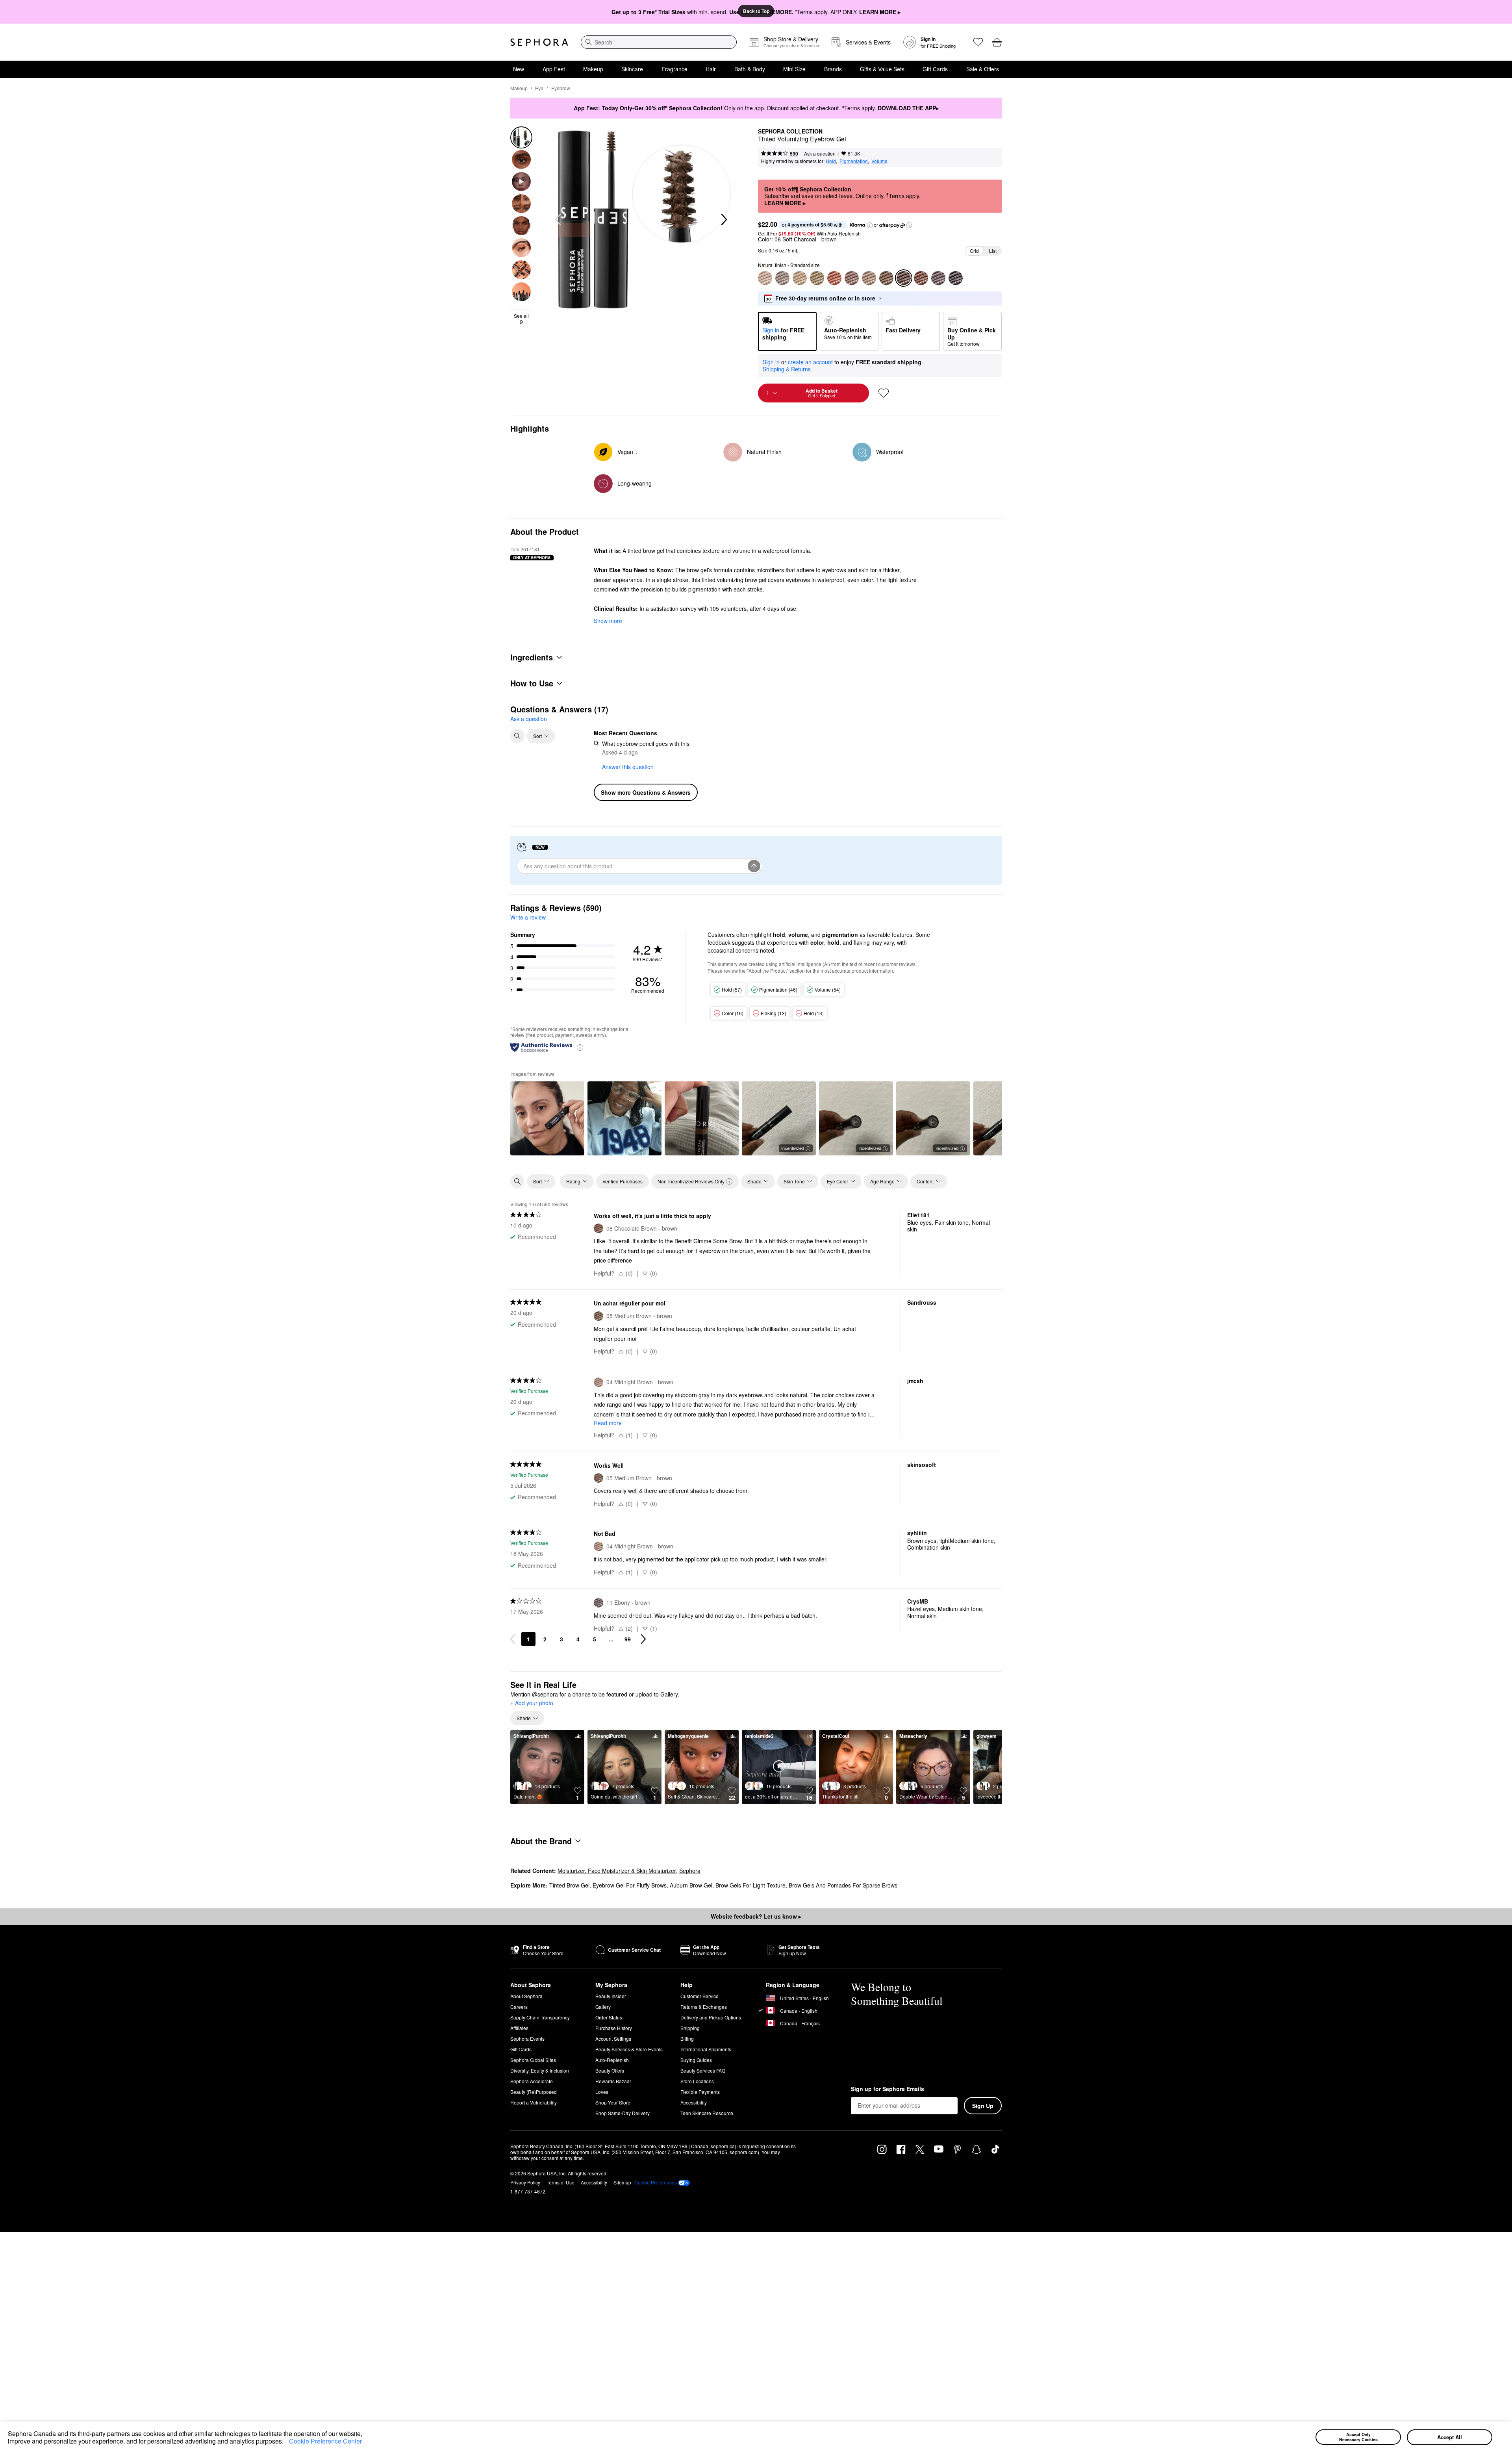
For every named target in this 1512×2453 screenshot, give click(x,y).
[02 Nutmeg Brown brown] (817, 278)
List (993, 251)
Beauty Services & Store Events (629, 2049)
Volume (879, 161)
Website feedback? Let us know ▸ (756, 1916)
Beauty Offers (610, 2070)
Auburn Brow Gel (691, 1885)
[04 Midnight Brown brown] (869, 278)
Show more (608, 621)
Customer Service (699, 1996)
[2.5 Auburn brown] (834, 278)
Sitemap (622, 2182)
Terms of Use (561, 2182)
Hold (831, 161)
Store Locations (697, 2081)
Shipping (690, 2028)
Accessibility (694, 2102)
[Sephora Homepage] (539, 42)
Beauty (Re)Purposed (534, 2092)
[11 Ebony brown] (938, 278)
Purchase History (614, 2028)
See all (521, 319)
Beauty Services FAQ (703, 2070)
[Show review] (547, 1118)
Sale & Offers (983, 69)
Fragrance (674, 69)
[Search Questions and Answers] (517, 736)
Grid (974, 251)
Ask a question (820, 153)
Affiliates (519, 2028)
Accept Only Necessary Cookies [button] (1358, 2437)
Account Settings (613, 2039)
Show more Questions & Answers (646, 792)
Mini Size (794, 69)
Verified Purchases (623, 1181)
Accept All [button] (1450, 2437)
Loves (602, 2092)
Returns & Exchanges (704, 2007)
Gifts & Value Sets (882, 69)
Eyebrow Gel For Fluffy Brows (630, 1885)
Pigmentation (854, 161)
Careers (519, 2007)
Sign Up (983, 2106)
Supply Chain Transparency (540, 2017)
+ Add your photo (532, 1703)
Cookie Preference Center (325, 2441)
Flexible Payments (700, 2092)
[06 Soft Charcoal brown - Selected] (904, 278)
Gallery (603, 2007)
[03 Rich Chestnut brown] (852, 278)
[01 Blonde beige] (765, 278)
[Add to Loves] (884, 393)
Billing (687, 2039)
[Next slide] (723, 220)
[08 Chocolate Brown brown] (921, 278)
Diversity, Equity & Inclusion (540, 2070)
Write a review (528, 917)
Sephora (690, 1871)
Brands (833, 69)
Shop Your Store (613, 2102)
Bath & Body (750, 69)
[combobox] (659, 42)
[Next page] (643, 1639)
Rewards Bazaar (613, 2081)
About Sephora (526, 1996)
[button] (286, 2442)
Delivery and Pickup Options (711, 2017)
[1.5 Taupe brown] (800, 278)
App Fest (554, 69)
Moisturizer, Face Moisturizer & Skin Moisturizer (617, 1871)
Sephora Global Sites (533, 2060)
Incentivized (793, 1148)
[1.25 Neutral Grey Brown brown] (782, 278)
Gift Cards (935, 69)
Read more (608, 1423)
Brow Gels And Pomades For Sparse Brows (843, 1885)
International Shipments (706, 2049)
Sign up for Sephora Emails (888, 2089)
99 (628, 1639)
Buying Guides (696, 2060)
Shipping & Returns (787, 369)
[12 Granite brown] (956, 278)
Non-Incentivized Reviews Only (691, 1181)
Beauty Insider (611, 1996)
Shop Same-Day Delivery (623, 2113)
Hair (711, 69)
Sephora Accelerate (532, 2081)
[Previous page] (513, 1639)
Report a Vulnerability (534, 2102)
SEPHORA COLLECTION (790, 132)
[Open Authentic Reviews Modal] (580, 1047)
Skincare (632, 69)
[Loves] (978, 42)
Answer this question (628, 767)
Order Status (609, 2017)
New (519, 69)
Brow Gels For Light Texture (750, 1885)
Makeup (593, 69)
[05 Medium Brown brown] (886, 278)
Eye (539, 88)
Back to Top (756, 11)
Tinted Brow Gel (569, 1885)
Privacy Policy (525, 2182)
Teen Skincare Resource (707, 2113)
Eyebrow (561, 88)
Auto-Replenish (612, 2060)
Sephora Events (527, 2039)
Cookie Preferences (656, 2182)
